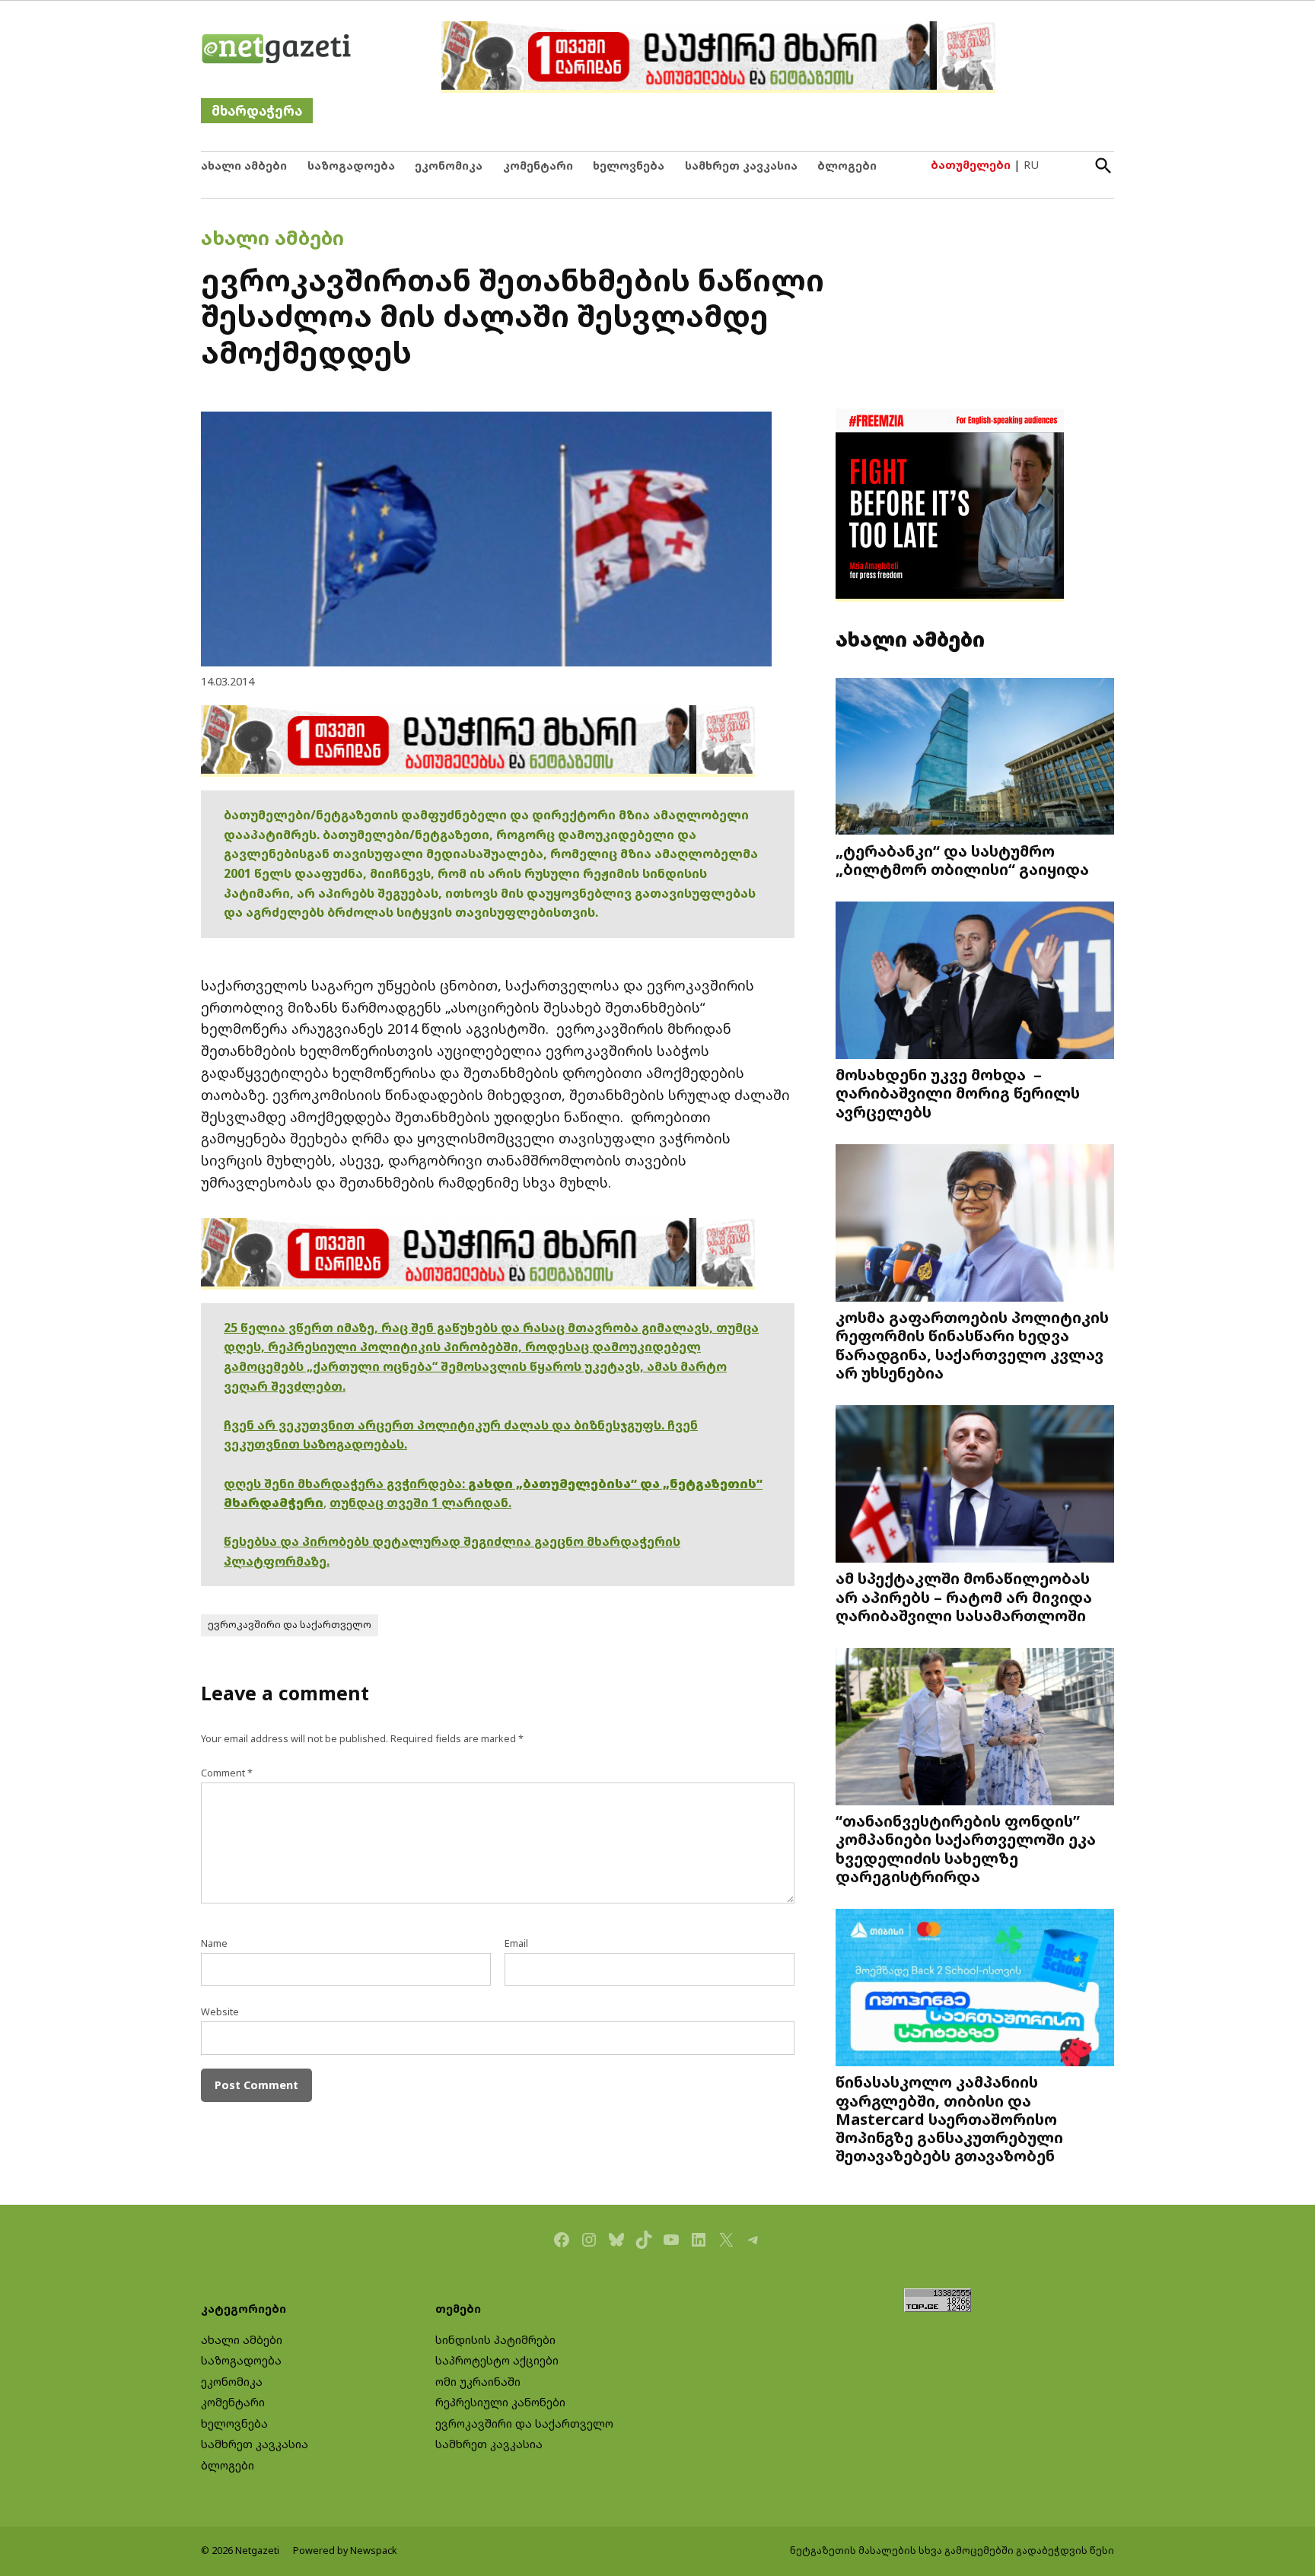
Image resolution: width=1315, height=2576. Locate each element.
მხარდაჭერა (257, 111)
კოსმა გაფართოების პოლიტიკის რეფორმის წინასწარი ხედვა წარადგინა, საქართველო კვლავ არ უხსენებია (972, 1345)
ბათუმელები (971, 165)
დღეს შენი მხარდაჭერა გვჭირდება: (346, 1484)
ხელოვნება (629, 165)
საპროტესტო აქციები (497, 2360)
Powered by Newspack (345, 2551)
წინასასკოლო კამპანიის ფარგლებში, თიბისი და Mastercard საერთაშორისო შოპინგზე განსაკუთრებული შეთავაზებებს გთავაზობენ (949, 2118)
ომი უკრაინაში (478, 2382)
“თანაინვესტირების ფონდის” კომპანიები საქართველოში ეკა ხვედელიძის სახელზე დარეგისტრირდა (966, 1848)
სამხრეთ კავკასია (741, 165)
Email (516, 1943)
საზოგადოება (351, 165)
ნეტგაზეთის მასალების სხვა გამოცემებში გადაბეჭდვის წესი (952, 2551)
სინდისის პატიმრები (495, 2340)
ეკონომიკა (449, 165)
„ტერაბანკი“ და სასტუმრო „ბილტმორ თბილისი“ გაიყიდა (962, 860)
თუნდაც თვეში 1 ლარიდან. (420, 1503)
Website (220, 2012)
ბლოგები (847, 165)
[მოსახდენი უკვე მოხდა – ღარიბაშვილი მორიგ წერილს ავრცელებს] (975, 982)
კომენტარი (538, 165)
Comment (227, 1773)
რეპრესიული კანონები (500, 2402)
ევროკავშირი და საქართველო (290, 1625)
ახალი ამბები (244, 165)
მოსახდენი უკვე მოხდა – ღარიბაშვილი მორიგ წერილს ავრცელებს (958, 1092)
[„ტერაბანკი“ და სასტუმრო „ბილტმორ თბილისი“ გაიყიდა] (975, 757)
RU (1031, 165)
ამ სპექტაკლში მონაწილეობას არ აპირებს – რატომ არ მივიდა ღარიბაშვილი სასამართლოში (964, 1596)
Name (214, 1943)
